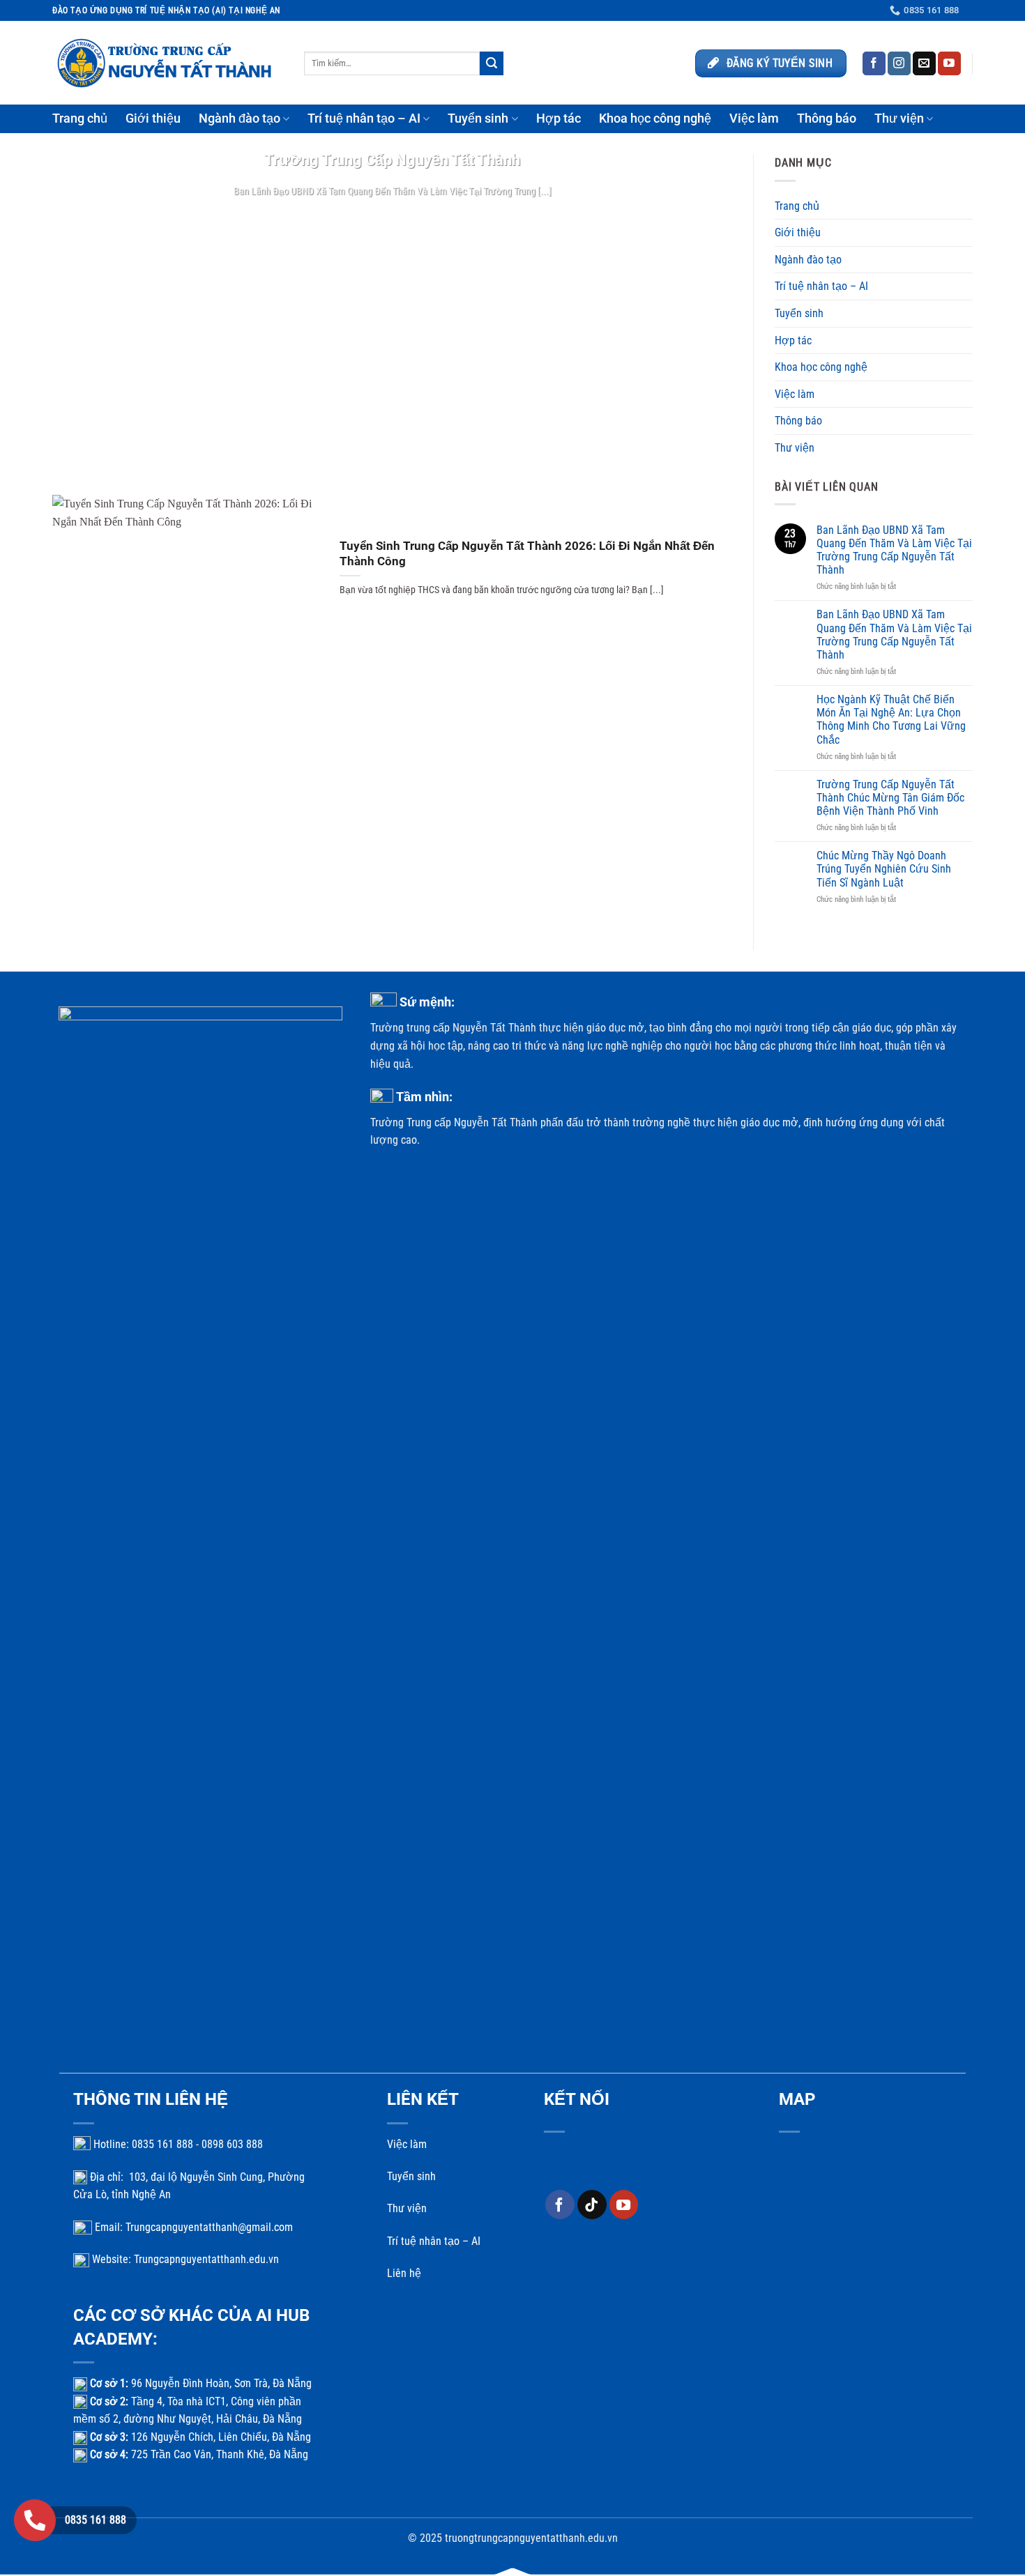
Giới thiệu (153, 118)
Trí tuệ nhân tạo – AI (364, 118)
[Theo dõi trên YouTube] (949, 63)
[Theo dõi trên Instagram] (899, 63)
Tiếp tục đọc (392, 218)
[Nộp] (492, 63)
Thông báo (827, 118)
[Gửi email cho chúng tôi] (924, 63)
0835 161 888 (96, 2520)
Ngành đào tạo (240, 118)
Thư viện (899, 118)
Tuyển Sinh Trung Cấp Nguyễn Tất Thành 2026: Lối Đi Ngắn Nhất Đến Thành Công (527, 554)
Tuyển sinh (478, 118)
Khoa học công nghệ (655, 118)
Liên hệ (404, 2273)
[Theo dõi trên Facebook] (874, 63)
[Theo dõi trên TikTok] (592, 2205)
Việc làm (754, 118)
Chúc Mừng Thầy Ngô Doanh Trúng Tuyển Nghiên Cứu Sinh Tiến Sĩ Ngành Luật (884, 869)
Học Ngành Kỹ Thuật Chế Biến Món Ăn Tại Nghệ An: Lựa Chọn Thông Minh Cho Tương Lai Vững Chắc (891, 720)
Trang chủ (80, 118)
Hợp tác (559, 118)
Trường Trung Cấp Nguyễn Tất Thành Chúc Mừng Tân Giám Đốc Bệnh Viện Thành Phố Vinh (890, 798)
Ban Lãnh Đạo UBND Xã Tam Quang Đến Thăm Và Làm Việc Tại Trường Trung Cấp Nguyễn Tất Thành (894, 550)
